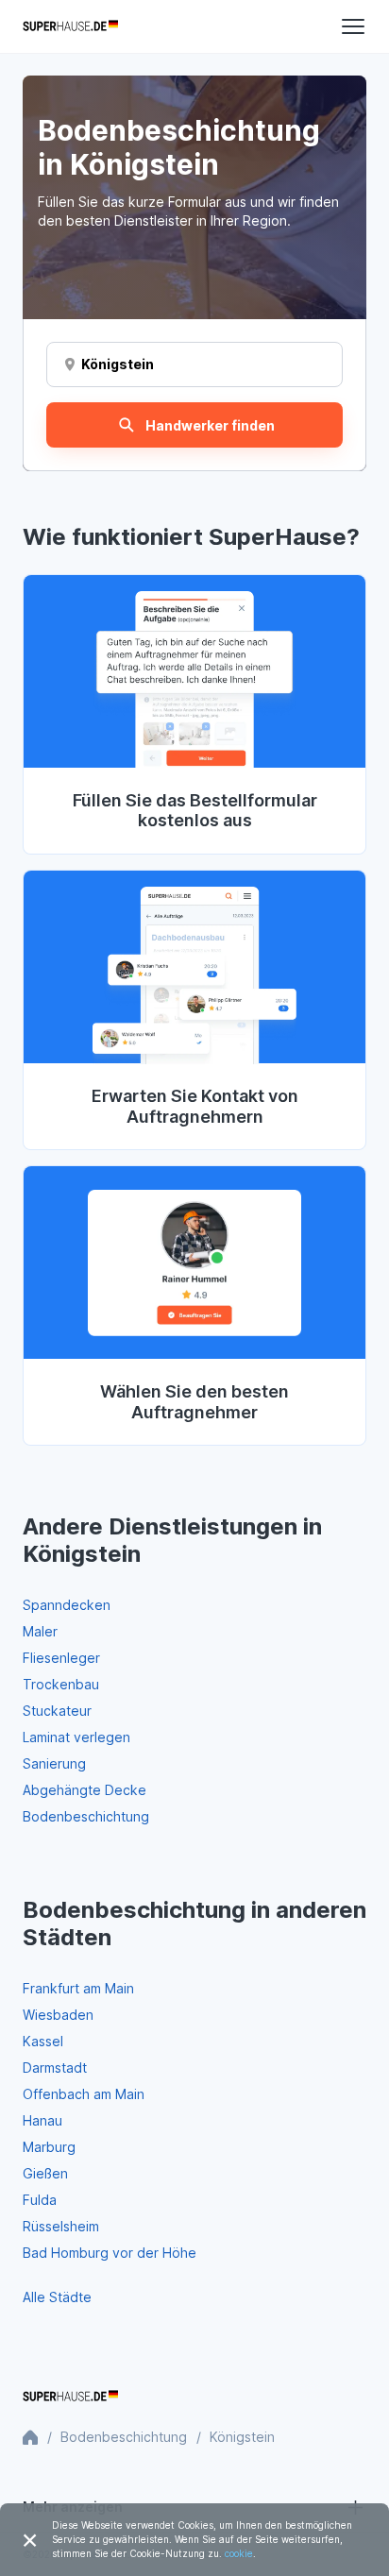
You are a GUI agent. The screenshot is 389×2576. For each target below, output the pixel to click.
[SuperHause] (70, 26)
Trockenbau (61, 1684)
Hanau (42, 2120)
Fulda (40, 2200)
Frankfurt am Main (78, 1988)
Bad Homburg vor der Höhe (110, 2253)
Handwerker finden (210, 425)
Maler (40, 1631)
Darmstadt (55, 2068)
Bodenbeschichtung (86, 1816)
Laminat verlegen (76, 1737)
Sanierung (54, 1763)
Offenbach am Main (84, 2094)
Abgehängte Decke (85, 1790)
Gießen (45, 2173)
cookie (239, 2553)
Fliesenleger (61, 1658)
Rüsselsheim (61, 2226)
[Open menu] (353, 26)
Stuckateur (57, 1711)
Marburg (49, 2147)
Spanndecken (67, 1605)
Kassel (43, 2041)
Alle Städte (57, 2297)
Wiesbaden (58, 2015)
